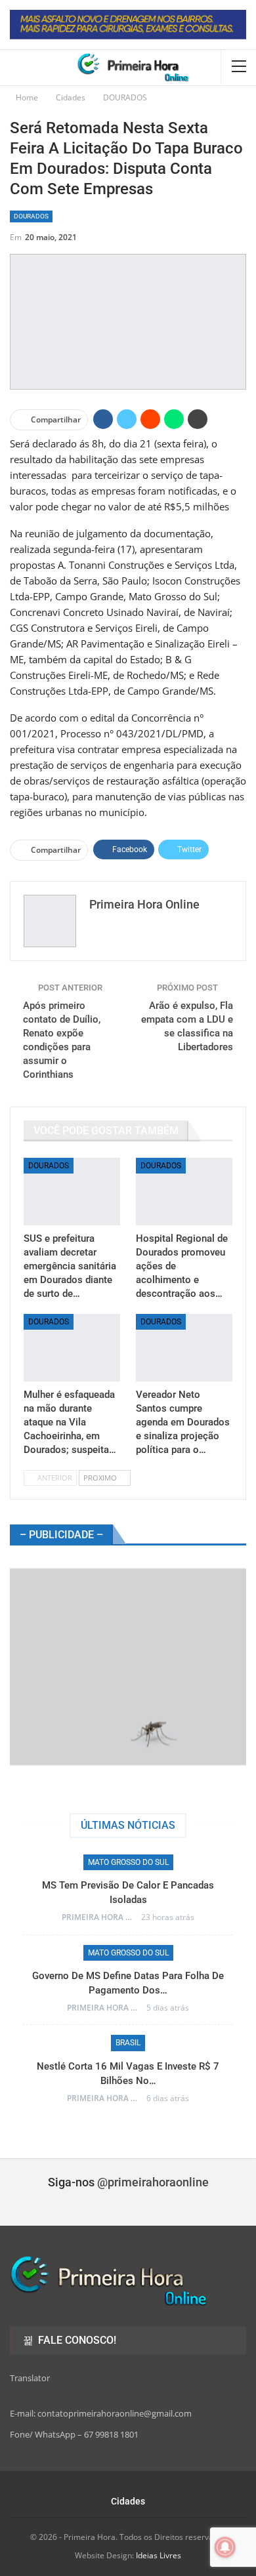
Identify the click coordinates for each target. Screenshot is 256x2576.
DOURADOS (31, 216)
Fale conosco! (76, 2340)
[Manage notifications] (225, 2547)
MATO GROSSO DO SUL (128, 1862)
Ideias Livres (159, 2555)
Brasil (128, 2043)
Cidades (128, 2501)
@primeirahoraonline (153, 2182)
